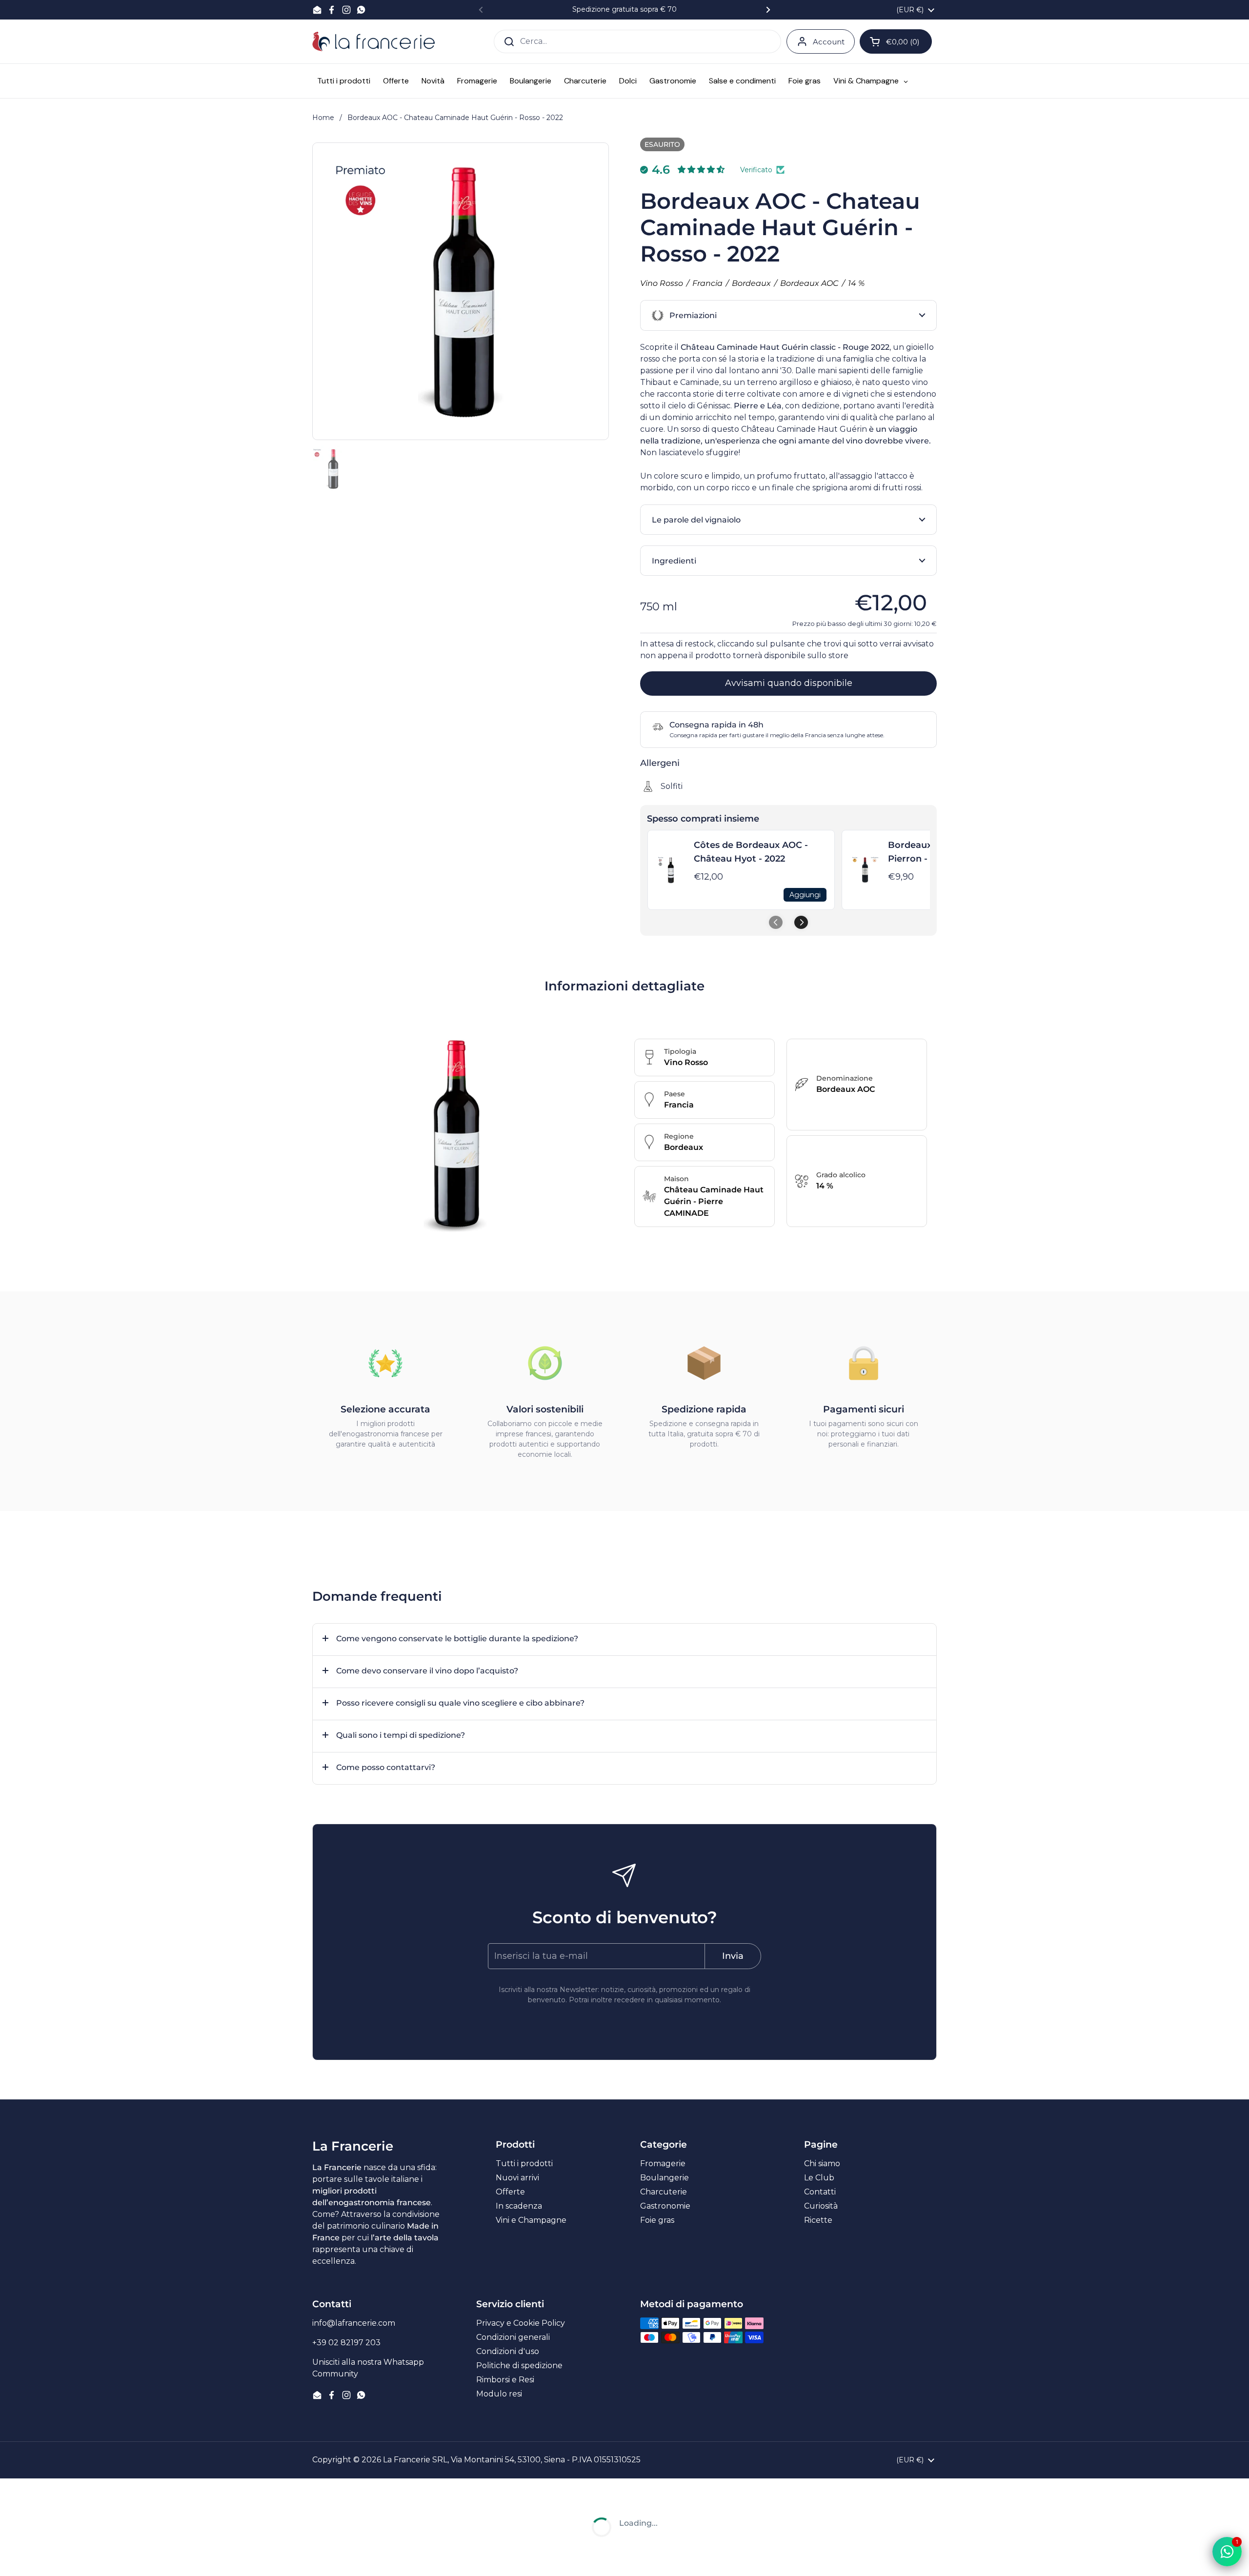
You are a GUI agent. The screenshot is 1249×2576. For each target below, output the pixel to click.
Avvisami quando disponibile (789, 683)
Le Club (819, 2178)
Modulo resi (499, 2394)
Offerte (510, 2192)
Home (323, 118)
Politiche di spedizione (519, 2365)
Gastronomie (665, 2206)
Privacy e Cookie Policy (521, 2323)
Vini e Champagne (531, 2220)
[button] (788, 315)
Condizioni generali (513, 2337)
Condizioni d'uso (508, 2351)
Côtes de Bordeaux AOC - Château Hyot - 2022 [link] (751, 852)
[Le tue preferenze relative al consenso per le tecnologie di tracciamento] (17, 2559)
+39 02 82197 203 (346, 2343)
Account (829, 42)
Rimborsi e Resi (505, 2380)
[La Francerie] (373, 41)
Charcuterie (664, 2192)
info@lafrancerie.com (354, 2323)
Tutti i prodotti (524, 2163)
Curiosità (821, 2206)
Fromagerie (663, 2163)
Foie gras (657, 2220)
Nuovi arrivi (517, 2178)
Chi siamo (822, 2163)
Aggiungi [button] (805, 895)
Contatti (820, 2192)
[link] (671, 870)
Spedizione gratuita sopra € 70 (624, 10)
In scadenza (519, 2206)
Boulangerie (665, 2178)
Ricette (818, 2220)
